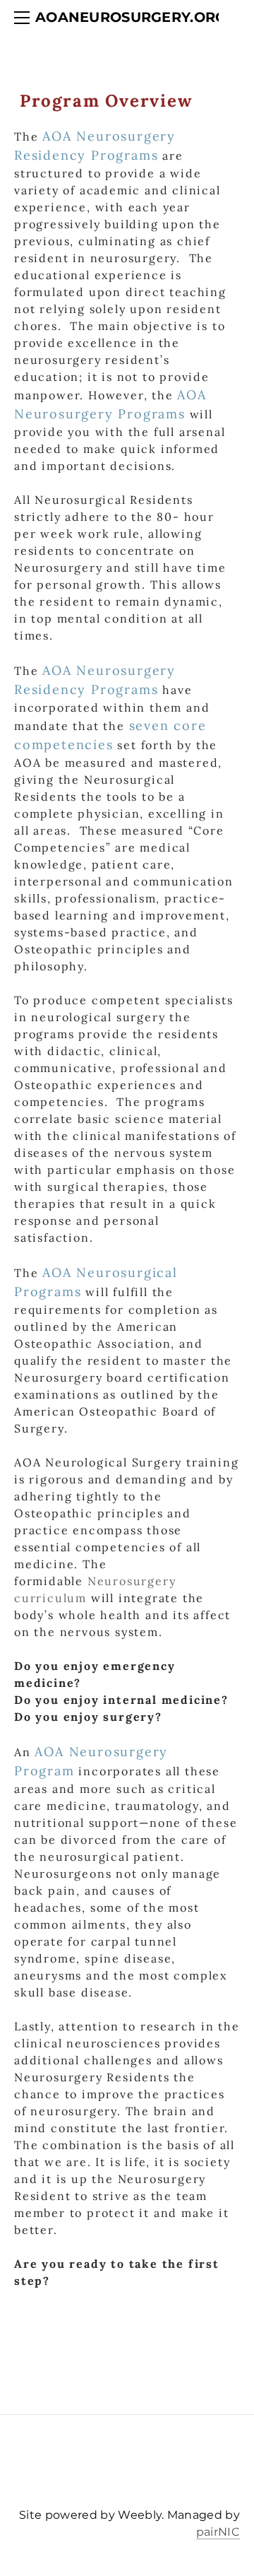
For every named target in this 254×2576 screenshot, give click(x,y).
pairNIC (218, 2532)
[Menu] (25, 18)
